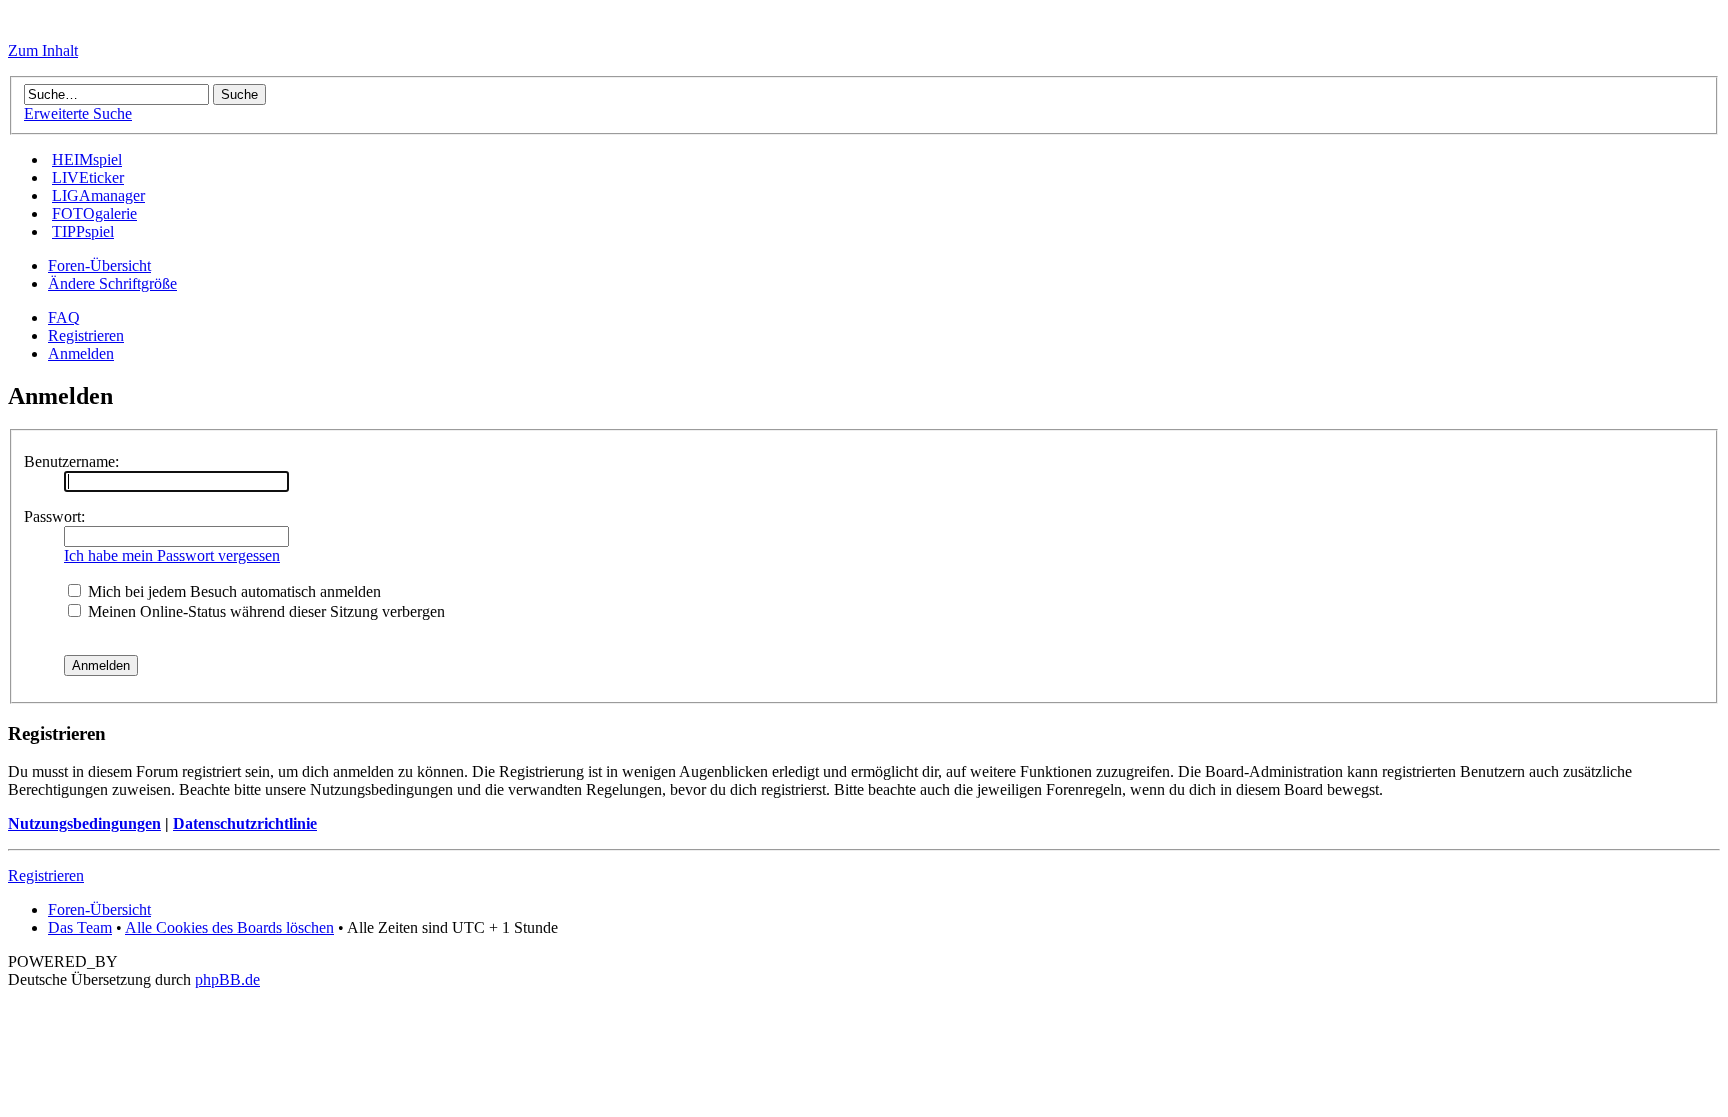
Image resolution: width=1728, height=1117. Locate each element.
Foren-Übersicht (99, 265)
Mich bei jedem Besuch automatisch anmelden (232, 591)
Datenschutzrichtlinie (245, 823)
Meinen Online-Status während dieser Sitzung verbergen (264, 611)
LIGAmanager (98, 195)
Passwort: (54, 516)
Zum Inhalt (43, 50)
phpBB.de (227, 979)
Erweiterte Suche (78, 113)
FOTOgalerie (94, 213)
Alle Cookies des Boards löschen (229, 927)
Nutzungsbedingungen (84, 823)
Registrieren (86, 335)
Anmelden (81, 353)
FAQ (64, 317)
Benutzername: (71, 461)
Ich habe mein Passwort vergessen (172, 555)
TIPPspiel (83, 231)
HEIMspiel (87, 159)
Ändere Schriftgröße (112, 283)
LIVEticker (88, 177)
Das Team (80, 927)
